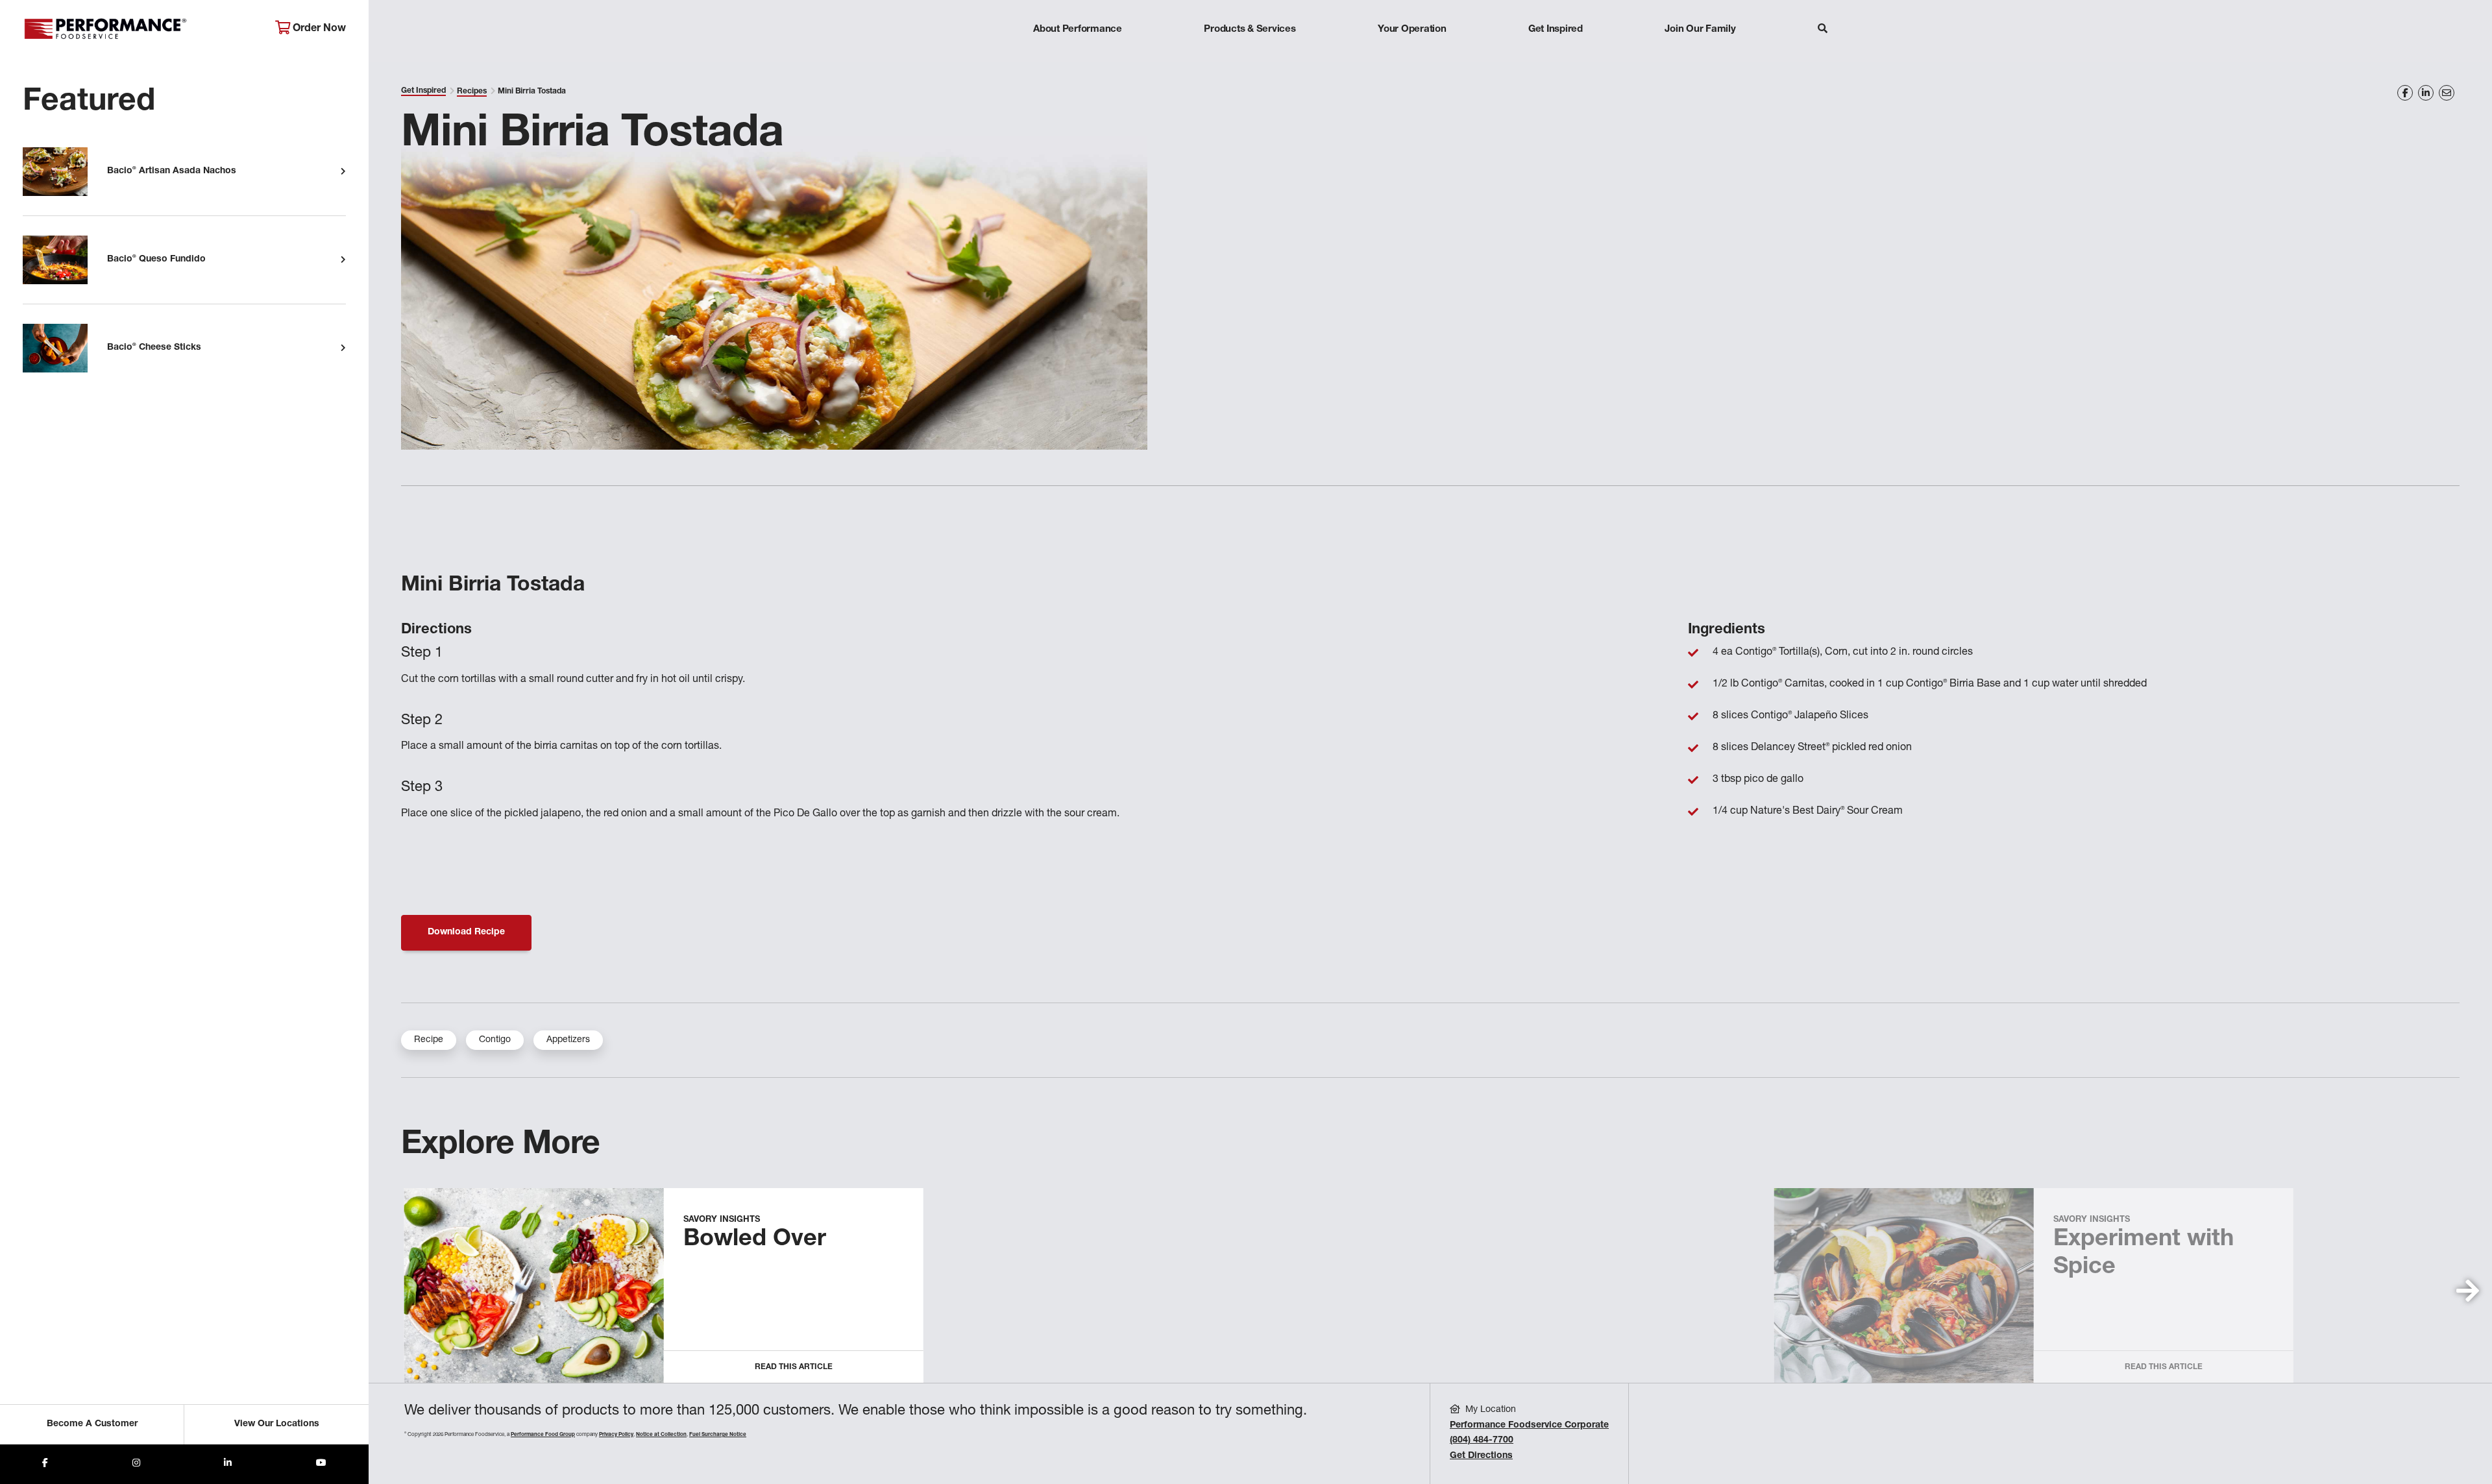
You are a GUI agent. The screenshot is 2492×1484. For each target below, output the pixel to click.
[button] (2468, 1291)
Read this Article (794, 1367)
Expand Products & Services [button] (1250, 55)
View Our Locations (277, 1424)
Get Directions (1481, 1456)
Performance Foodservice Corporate (1529, 1426)
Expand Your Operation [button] (1412, 55)
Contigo (495, 1040)
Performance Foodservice (139, 29)
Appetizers (568, 1040)
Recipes (472, 91)
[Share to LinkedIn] (228, 1464)
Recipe (429, 1040)
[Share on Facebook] (2405, 93)
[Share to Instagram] (136, 1464)
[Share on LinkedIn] (2426, 93)
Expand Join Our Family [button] (1700, 55)
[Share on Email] (2447, 93)
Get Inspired (1556, 30)
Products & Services (1250, 30)
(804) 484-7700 (1482, 1441)
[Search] (1823, 30)
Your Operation (1412, 30)
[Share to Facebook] (45, 1464)
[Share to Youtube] (321, 1464)
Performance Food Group (543, 1435)
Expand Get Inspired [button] (1556, 55)
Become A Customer (92, 1424)
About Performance (1078, 30)
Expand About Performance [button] (1078, 55)
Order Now (318, 29)
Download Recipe (466, 932)
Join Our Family (1700, 30)
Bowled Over (755, 1240)
